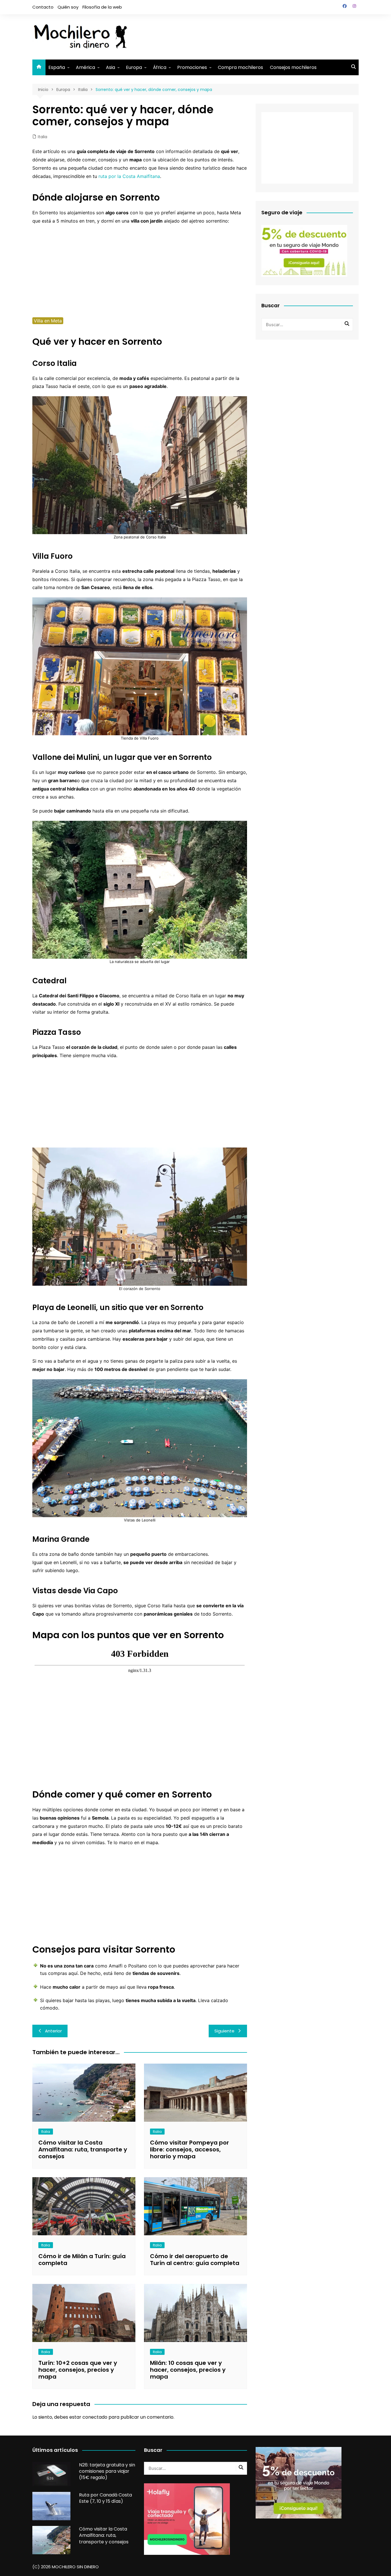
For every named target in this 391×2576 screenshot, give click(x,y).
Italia (43, 137)
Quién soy (68, 7)
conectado (95, 2417)
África (160, 67)
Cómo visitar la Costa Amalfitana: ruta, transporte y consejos (83, 2149)
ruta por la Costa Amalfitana (129, 176)
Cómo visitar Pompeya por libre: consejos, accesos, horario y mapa (189, 2149)
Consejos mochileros (293, 67)
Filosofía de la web (102, 7)
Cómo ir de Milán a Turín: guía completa (82, 2260)
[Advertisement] (254, 36)
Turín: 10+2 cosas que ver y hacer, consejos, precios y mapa (78, 2370)
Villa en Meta (48, 321)
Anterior (53, 2031)
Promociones (192, 67)
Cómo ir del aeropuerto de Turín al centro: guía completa (195, 2260)
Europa (134, 67)
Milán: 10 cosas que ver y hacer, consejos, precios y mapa (188, 2370)
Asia (110, 67)
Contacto (43, 7)
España (57, 67)
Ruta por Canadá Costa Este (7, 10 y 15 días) (105, 2498)
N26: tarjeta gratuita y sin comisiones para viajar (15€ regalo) (107, 2471)
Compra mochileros (240, 67)
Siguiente (224, 2031)
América (85, 67)
